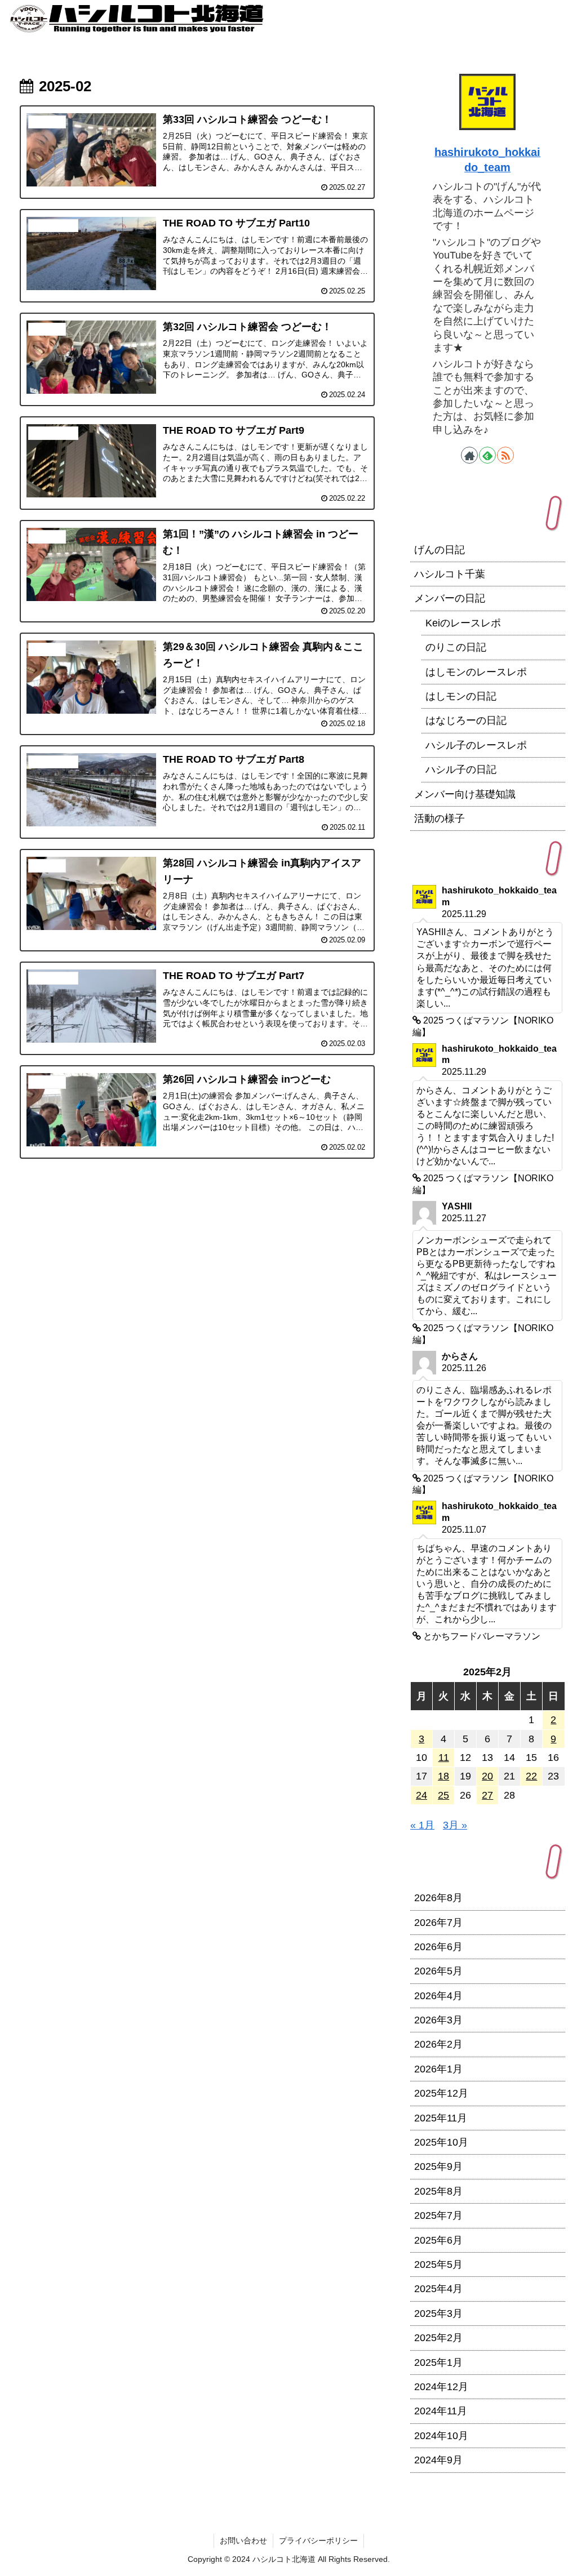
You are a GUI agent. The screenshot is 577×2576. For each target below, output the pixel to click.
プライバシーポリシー (318, 2541)
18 (443, 1776)
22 (531, 1776)
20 (487, 1776)
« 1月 (422, 1825)
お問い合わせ (243, 2541)
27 (487, 1795)
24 (421, 1795)
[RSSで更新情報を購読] (505, 455)
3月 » (455, 1825)
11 (444, 1758)
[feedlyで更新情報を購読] (487, 455)
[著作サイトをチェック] (469, 455)
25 (443, 1795)
